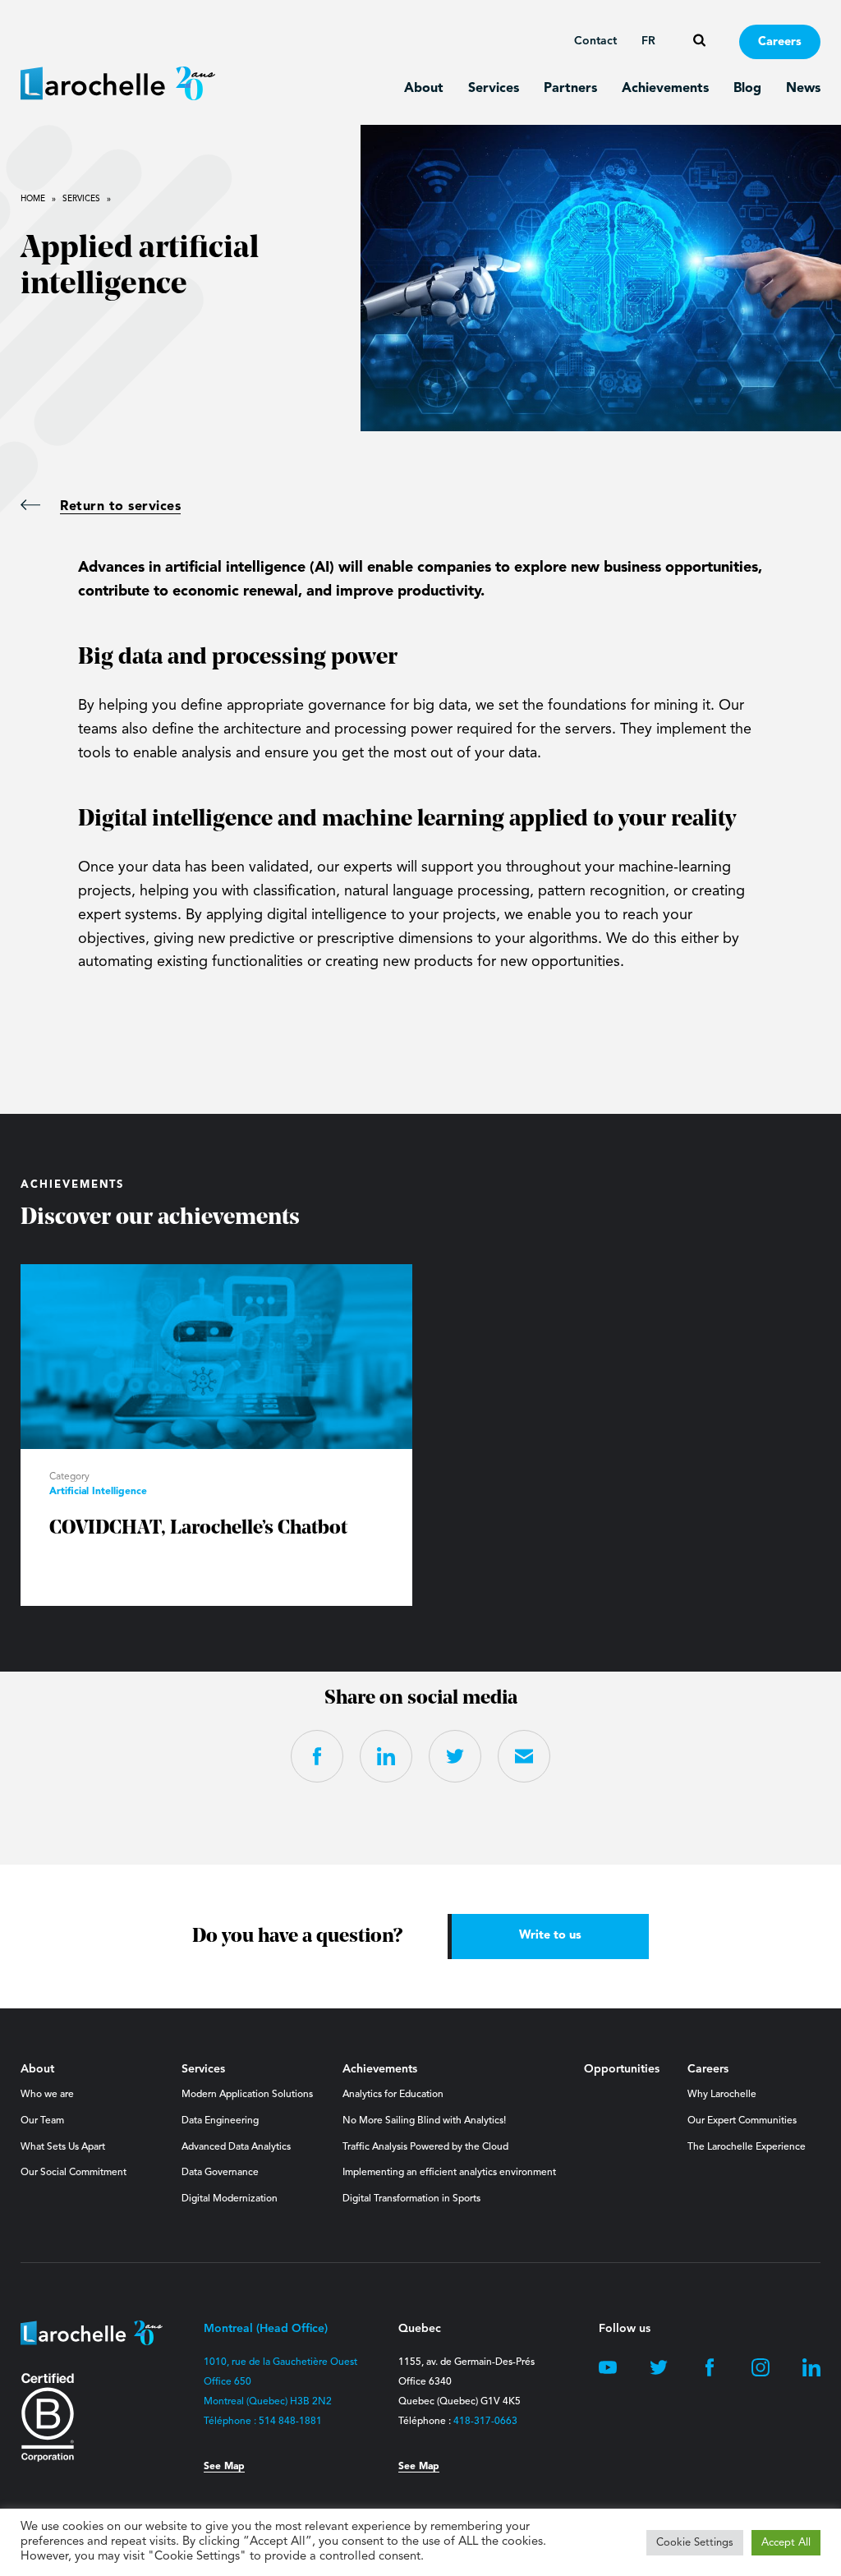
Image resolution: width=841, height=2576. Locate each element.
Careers (780, 42)
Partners (570, 89)
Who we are (47, 2095)
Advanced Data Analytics (236, 2147)
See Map (224, 2467)
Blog (747, 89)
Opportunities (622, 2069)
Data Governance (220, 2173)
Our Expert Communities (742, 2121)
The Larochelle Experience (747, 2147)
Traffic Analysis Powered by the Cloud (425, 2147)
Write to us (550, 1936)
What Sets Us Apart (63, 2147)
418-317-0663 (485, 2422)
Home (33, 199)
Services (494, 89)
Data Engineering (220, 2121)
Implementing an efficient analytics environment (449, 2173)
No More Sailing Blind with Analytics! (424, 2121)
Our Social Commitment (74, 2173)
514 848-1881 (290, 2422)
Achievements (665, 89)
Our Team (42, 2121)
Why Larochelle (722, 2095)
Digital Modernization (230, 2199)
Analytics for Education (393, 2095)
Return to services (120, 507)
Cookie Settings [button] (695, 2543)
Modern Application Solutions (247, 2095)
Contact (595, 41)
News (803, 89)
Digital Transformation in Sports (411, 2199)
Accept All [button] (786, 2543)
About (424, 89)
